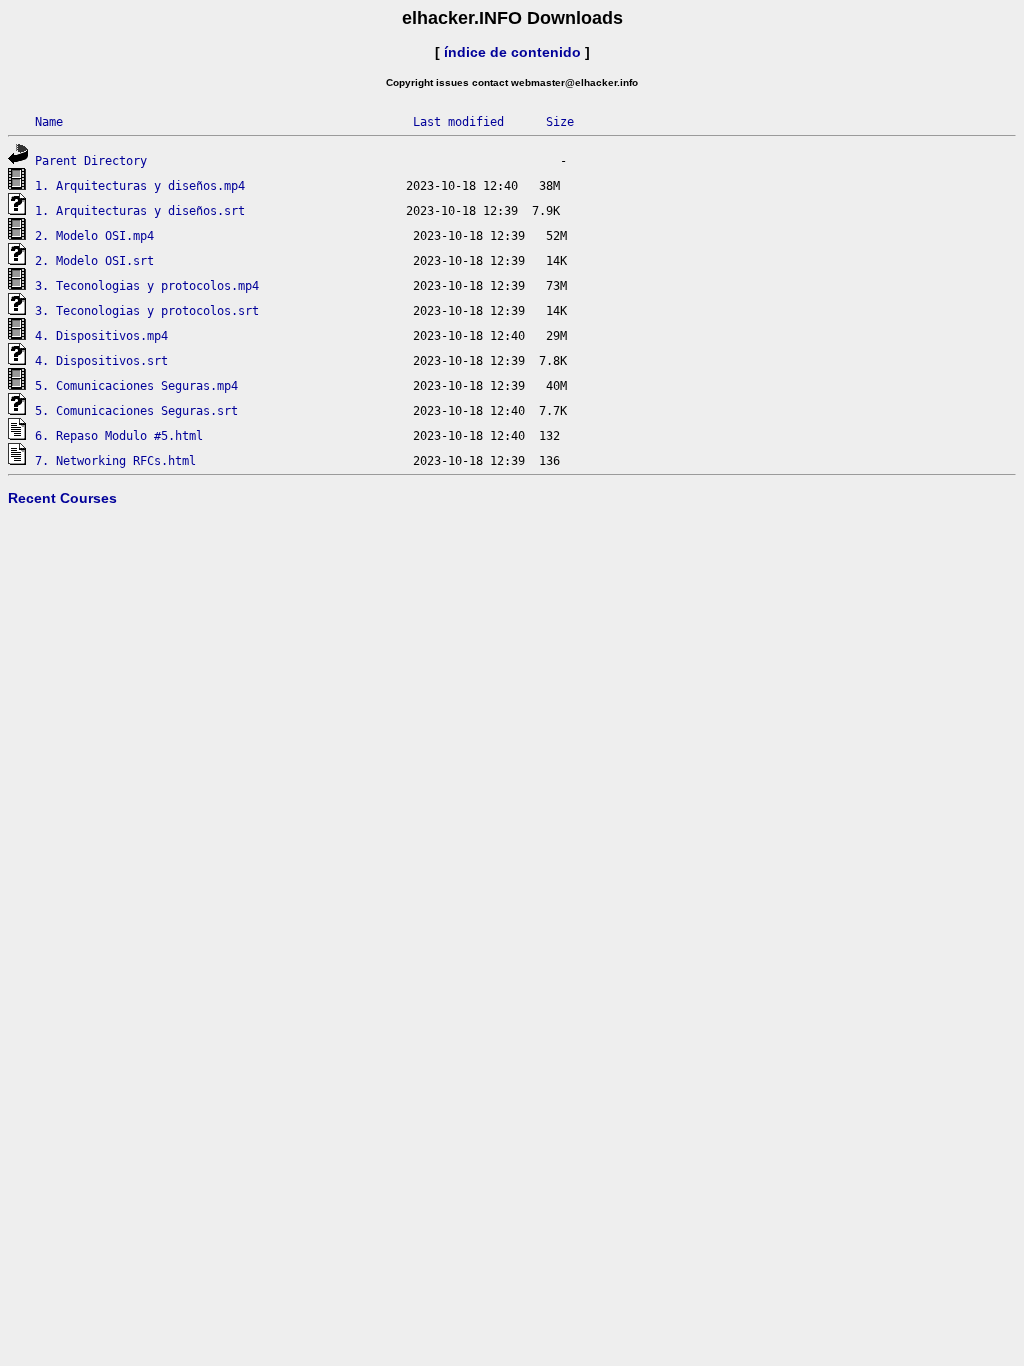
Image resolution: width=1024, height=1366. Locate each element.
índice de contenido (512, 52)
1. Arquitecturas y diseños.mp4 (140, 186)
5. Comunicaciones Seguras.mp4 (136, 386)
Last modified (458, 122)
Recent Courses (62, 498)
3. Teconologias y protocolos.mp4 (147, 286)
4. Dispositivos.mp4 (101, 336)
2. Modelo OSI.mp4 (94, 236)
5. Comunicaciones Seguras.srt (136, 411)
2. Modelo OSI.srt (94, 261)
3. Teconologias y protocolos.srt (147, 311)
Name (49, 122)
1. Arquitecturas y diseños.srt (140, 211)
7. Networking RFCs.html (115, 461)
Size (560, 122)
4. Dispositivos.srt (101, 361)
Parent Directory (91, 161)
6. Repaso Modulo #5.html (119, 436)
